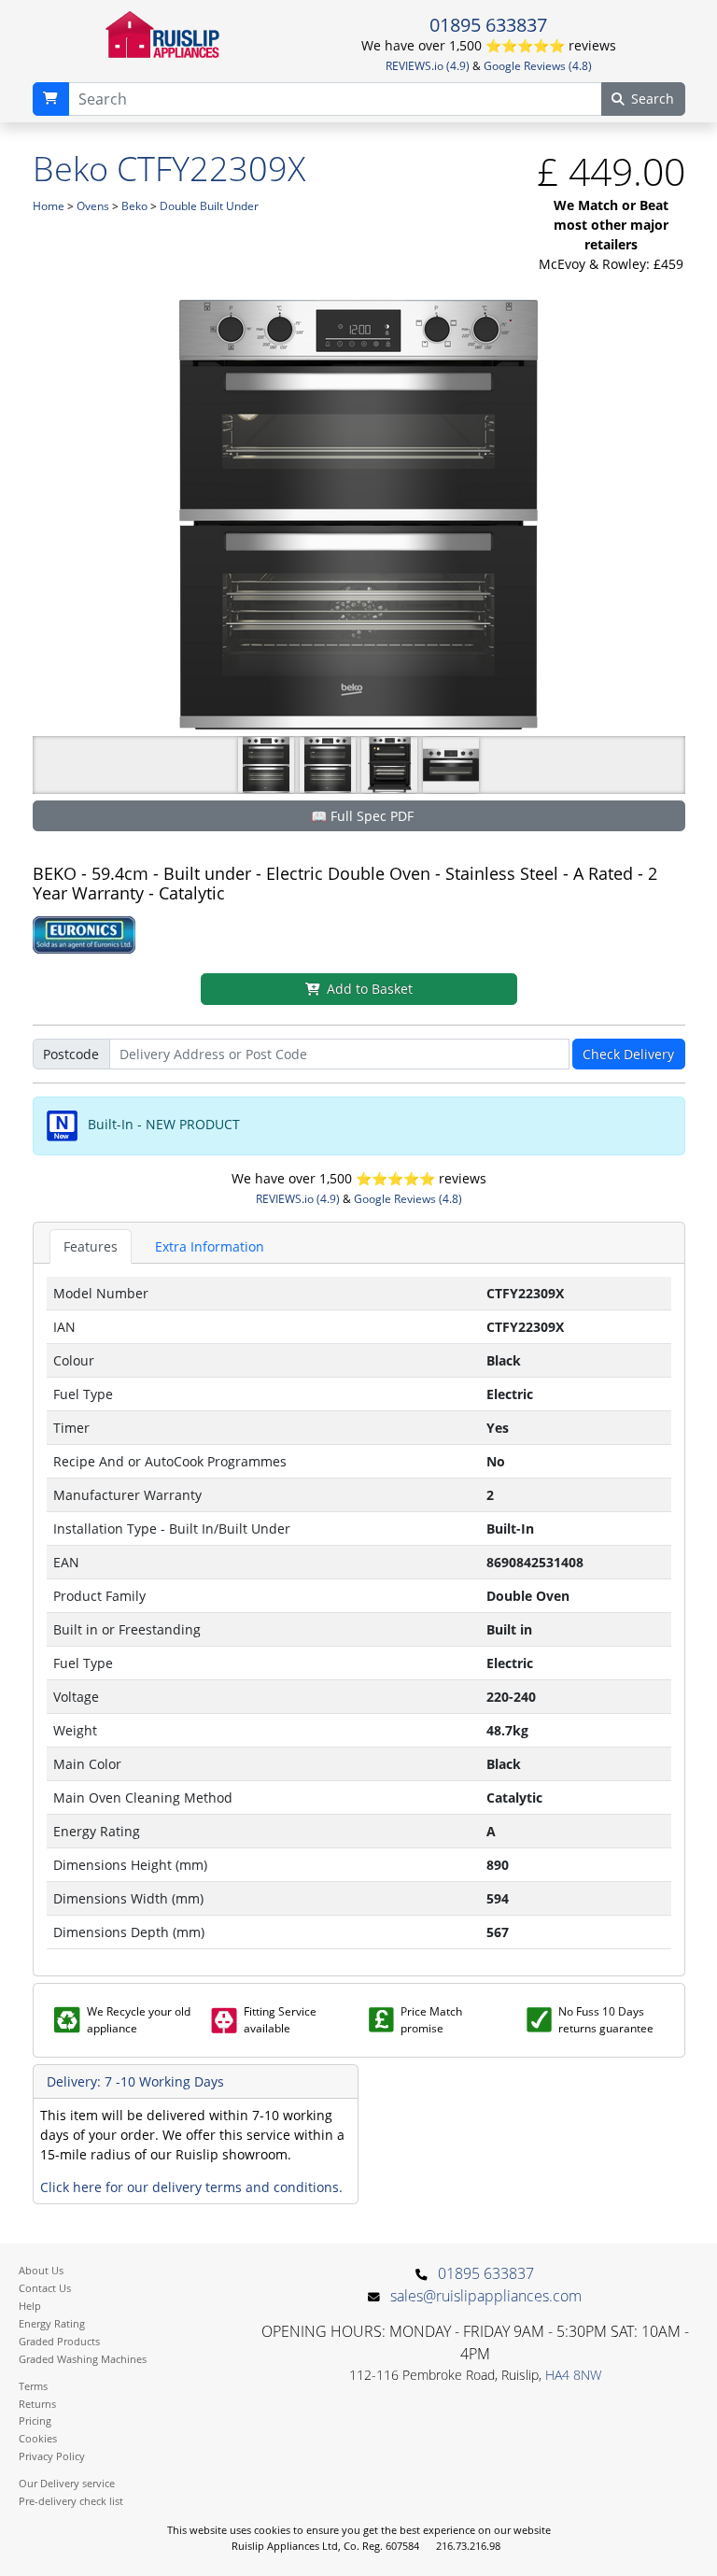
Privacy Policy (52, 2456)
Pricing (35, 2420)
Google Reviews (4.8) (538, 66)
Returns (37, 2404)
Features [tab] (91, 1246)
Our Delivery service (67, 2483)
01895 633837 (488, 24)
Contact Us (45, 2288)
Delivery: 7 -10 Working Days (135, 2081)
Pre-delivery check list (71, 2501)
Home (49, 206)
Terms (33, 2386)
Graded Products (59, 2341)
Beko (134, 206)
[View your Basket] (51, 99)
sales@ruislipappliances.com (486, 2296)
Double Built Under (209, 206)
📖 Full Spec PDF (362, 816)
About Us (41, 2270)
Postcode (71, 1054)
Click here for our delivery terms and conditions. (191, 2187)
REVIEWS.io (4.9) (428, 66)
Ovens (93, 206)
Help (30, 2306)
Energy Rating (52, 2323)
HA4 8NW (573, 2375)
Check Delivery (628, 1054)
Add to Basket (370, 989)
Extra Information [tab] (210, 1246)
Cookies (38, 2438)
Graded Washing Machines (83, 2359)
